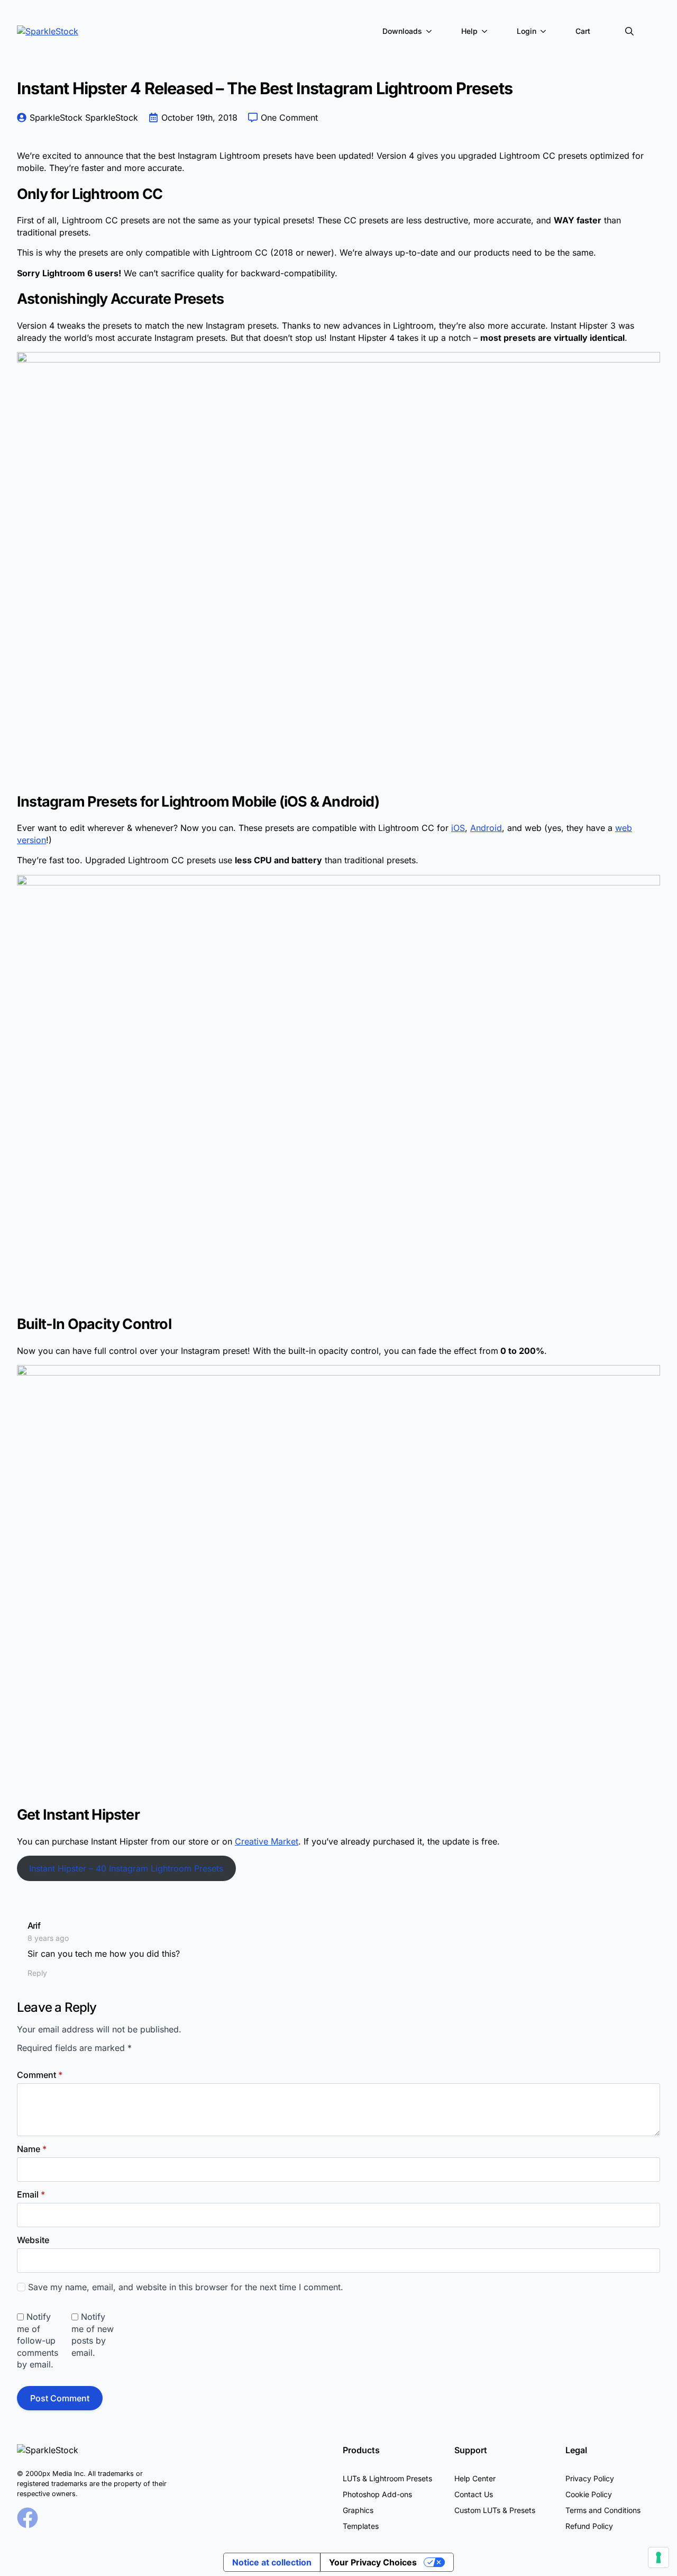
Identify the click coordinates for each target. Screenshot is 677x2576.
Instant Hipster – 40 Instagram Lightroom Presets (126, 1868)
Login (527, 31)
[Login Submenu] (545, 31)
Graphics (358, 2510)
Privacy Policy (590, 2478)
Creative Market (267, 1841)
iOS (458, 828)
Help (469, 31)
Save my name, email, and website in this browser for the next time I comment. (186, 2287)
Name (32, 2149)
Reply (37, 1973)
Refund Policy (589, 2526)
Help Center (475, 2478)
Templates (361, 2526)
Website (33, 2240)
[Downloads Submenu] (431, 31)
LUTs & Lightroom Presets (387, 2478)
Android (486, 828)
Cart (583, 31)
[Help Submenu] (487, 31)
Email (31, 2194)
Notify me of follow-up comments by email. (38, 2340)
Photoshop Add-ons (377, 2494)
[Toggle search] (629, 31)
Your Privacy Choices (373, 2562)
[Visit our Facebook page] (28, 2518)
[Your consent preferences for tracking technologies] (658, 2557)
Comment (40, 2075)
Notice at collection (272, 2562)
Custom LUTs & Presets (495, 2510)
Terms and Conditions (603, 2510)
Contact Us (474, 2494)
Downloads (402, 31)
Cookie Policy (589, 2494)
